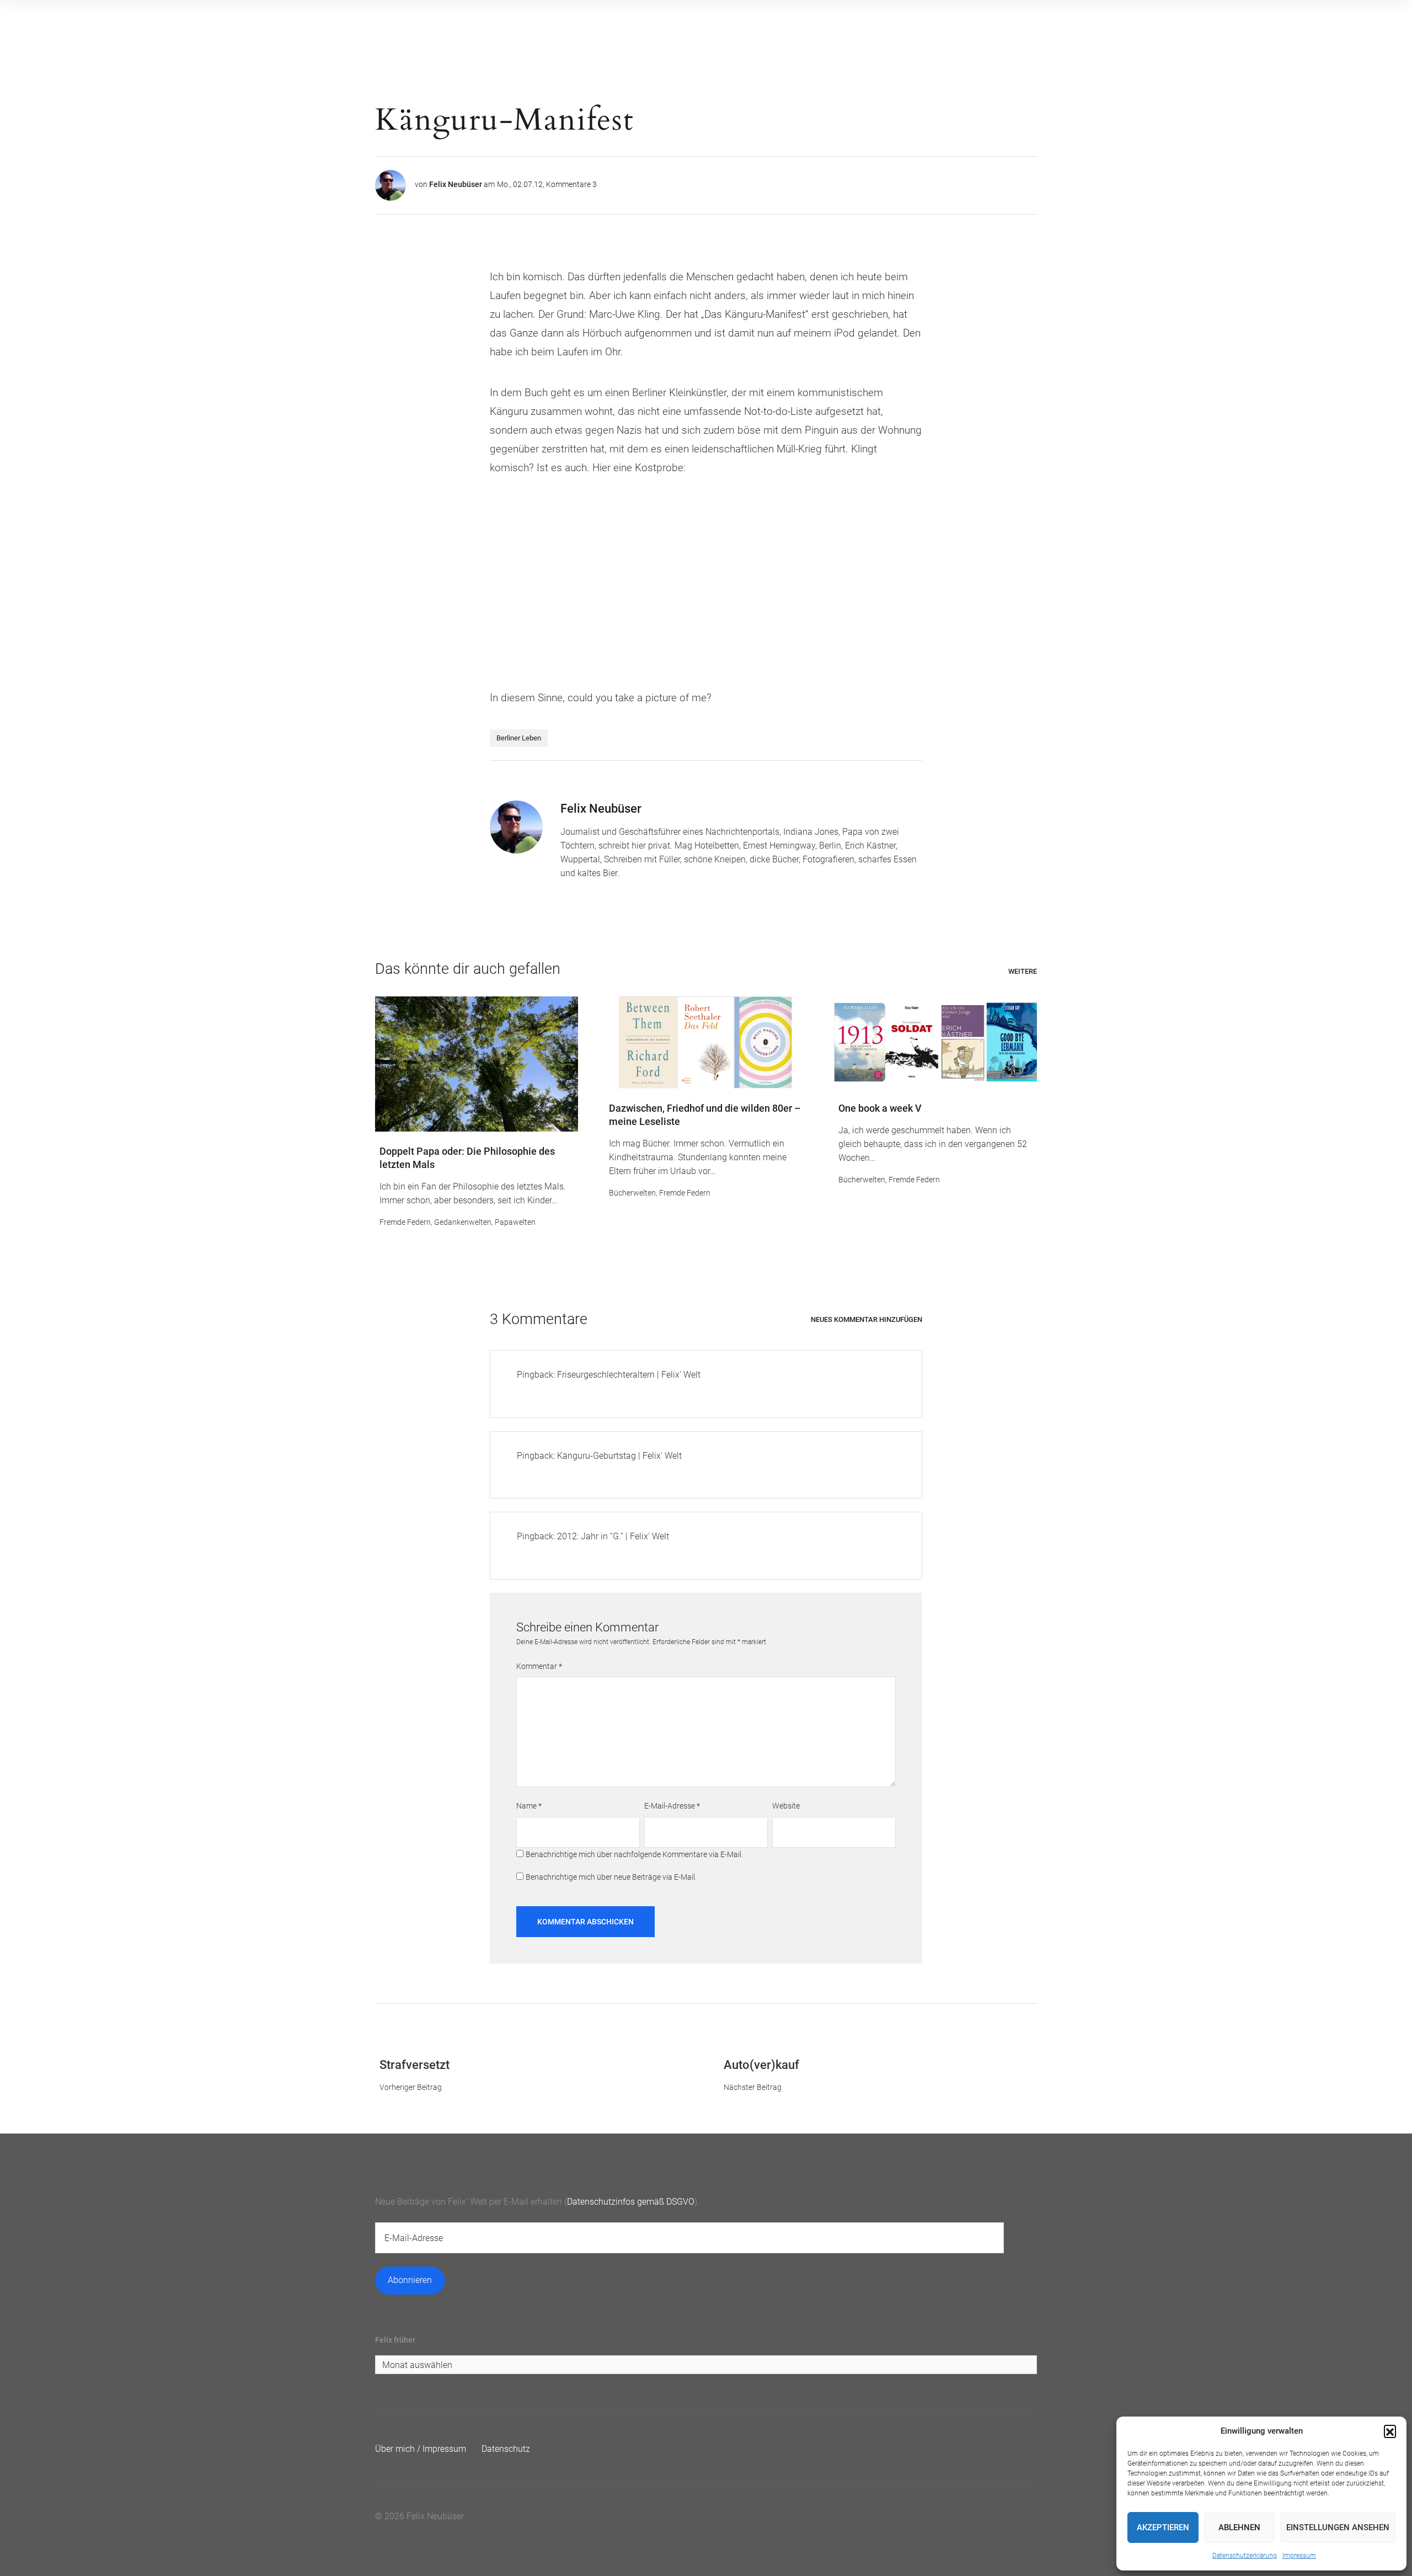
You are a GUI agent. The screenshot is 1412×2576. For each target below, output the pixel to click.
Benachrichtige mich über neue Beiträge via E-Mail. (611, 1877)
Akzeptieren (1163, 2527)
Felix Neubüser (456, 184)
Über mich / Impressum (421, 2449)
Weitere (1023, 971)
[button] (1390, 2431)
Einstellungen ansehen (1338, 2527)
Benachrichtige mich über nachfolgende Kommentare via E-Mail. (634, 1854)
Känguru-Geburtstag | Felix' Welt (619, 1456)
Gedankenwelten (463, 1222)
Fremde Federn (405, 1222)
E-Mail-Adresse (672, 1806)
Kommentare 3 (571, 184)
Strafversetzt (414, 2065)
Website (786, 1806)
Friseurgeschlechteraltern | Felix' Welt (629, 1375)
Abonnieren (410, 2280)
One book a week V (880, 1108)
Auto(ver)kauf (761, 2065)
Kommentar (539, 1666)
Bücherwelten (632, 1193)
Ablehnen (1239, 2527)
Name (529, 1806)
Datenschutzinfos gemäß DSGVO (631, 2202)
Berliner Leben (519, 738)
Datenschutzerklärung (1245, 2556)
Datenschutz (506, 2449)
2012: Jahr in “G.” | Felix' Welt (613, 1536)
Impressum (1299, 2556)
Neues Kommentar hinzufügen (867, 1319)
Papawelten (515, 1222)
